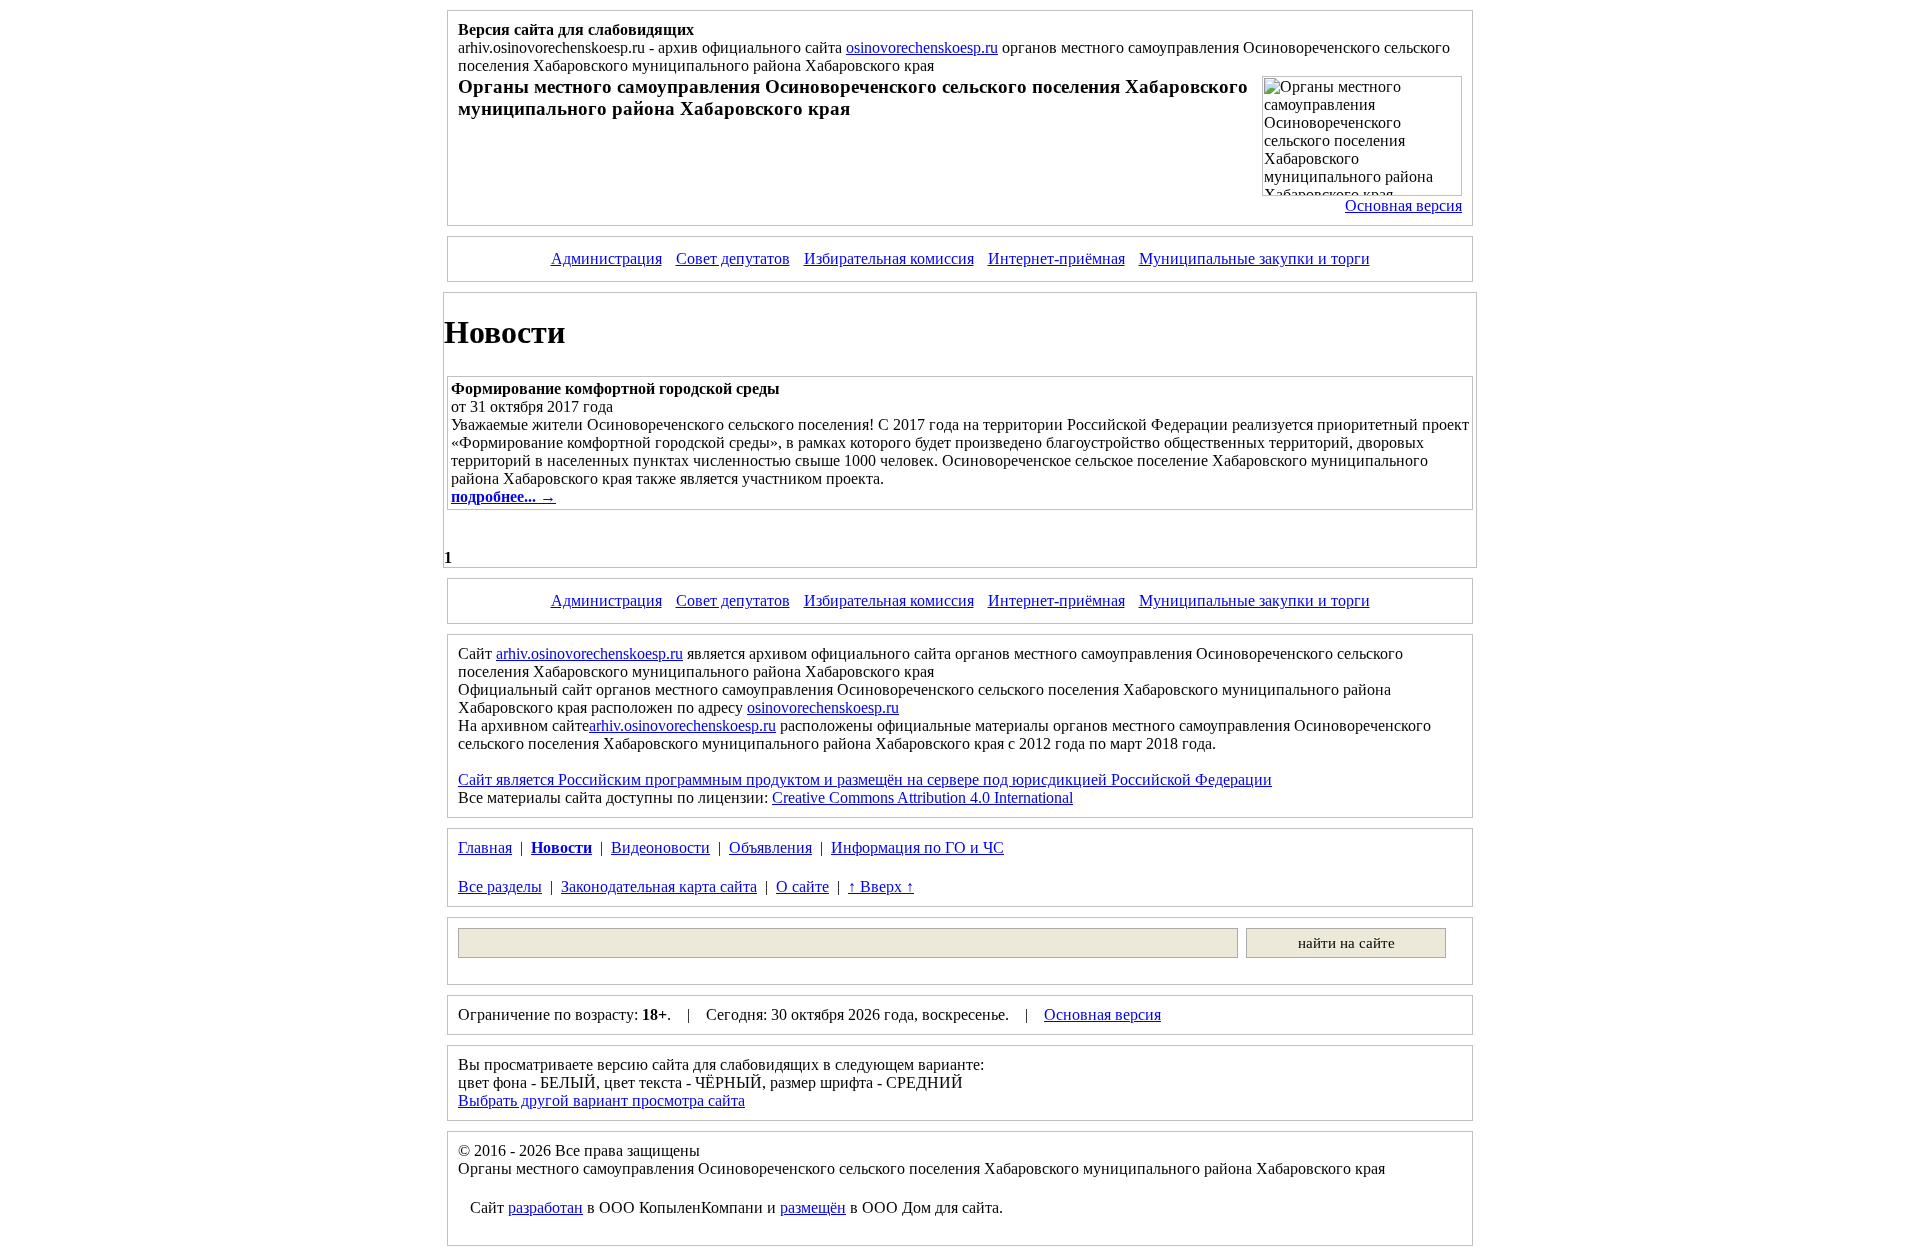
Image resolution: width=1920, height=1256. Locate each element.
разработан (545, 1207)
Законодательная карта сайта (659, 886)
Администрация (606, 258)
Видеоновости (660, 847)
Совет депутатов (733, 258)
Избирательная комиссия (889, 258)
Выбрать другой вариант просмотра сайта (601, 1100)
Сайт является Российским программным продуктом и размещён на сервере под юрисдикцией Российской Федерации (865, 779)
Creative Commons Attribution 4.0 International (922, 797)
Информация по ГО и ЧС (917, 847)
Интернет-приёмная (1056, 258)
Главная (485, 847)
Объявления (770, 847)
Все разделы (500, 886)
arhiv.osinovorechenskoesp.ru (589, 653)
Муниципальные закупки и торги (1254, 258)
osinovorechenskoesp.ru (922, 47)
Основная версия (1403, 205)
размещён (813, 1207)
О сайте (802, 886)
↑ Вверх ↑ (881, 886)
